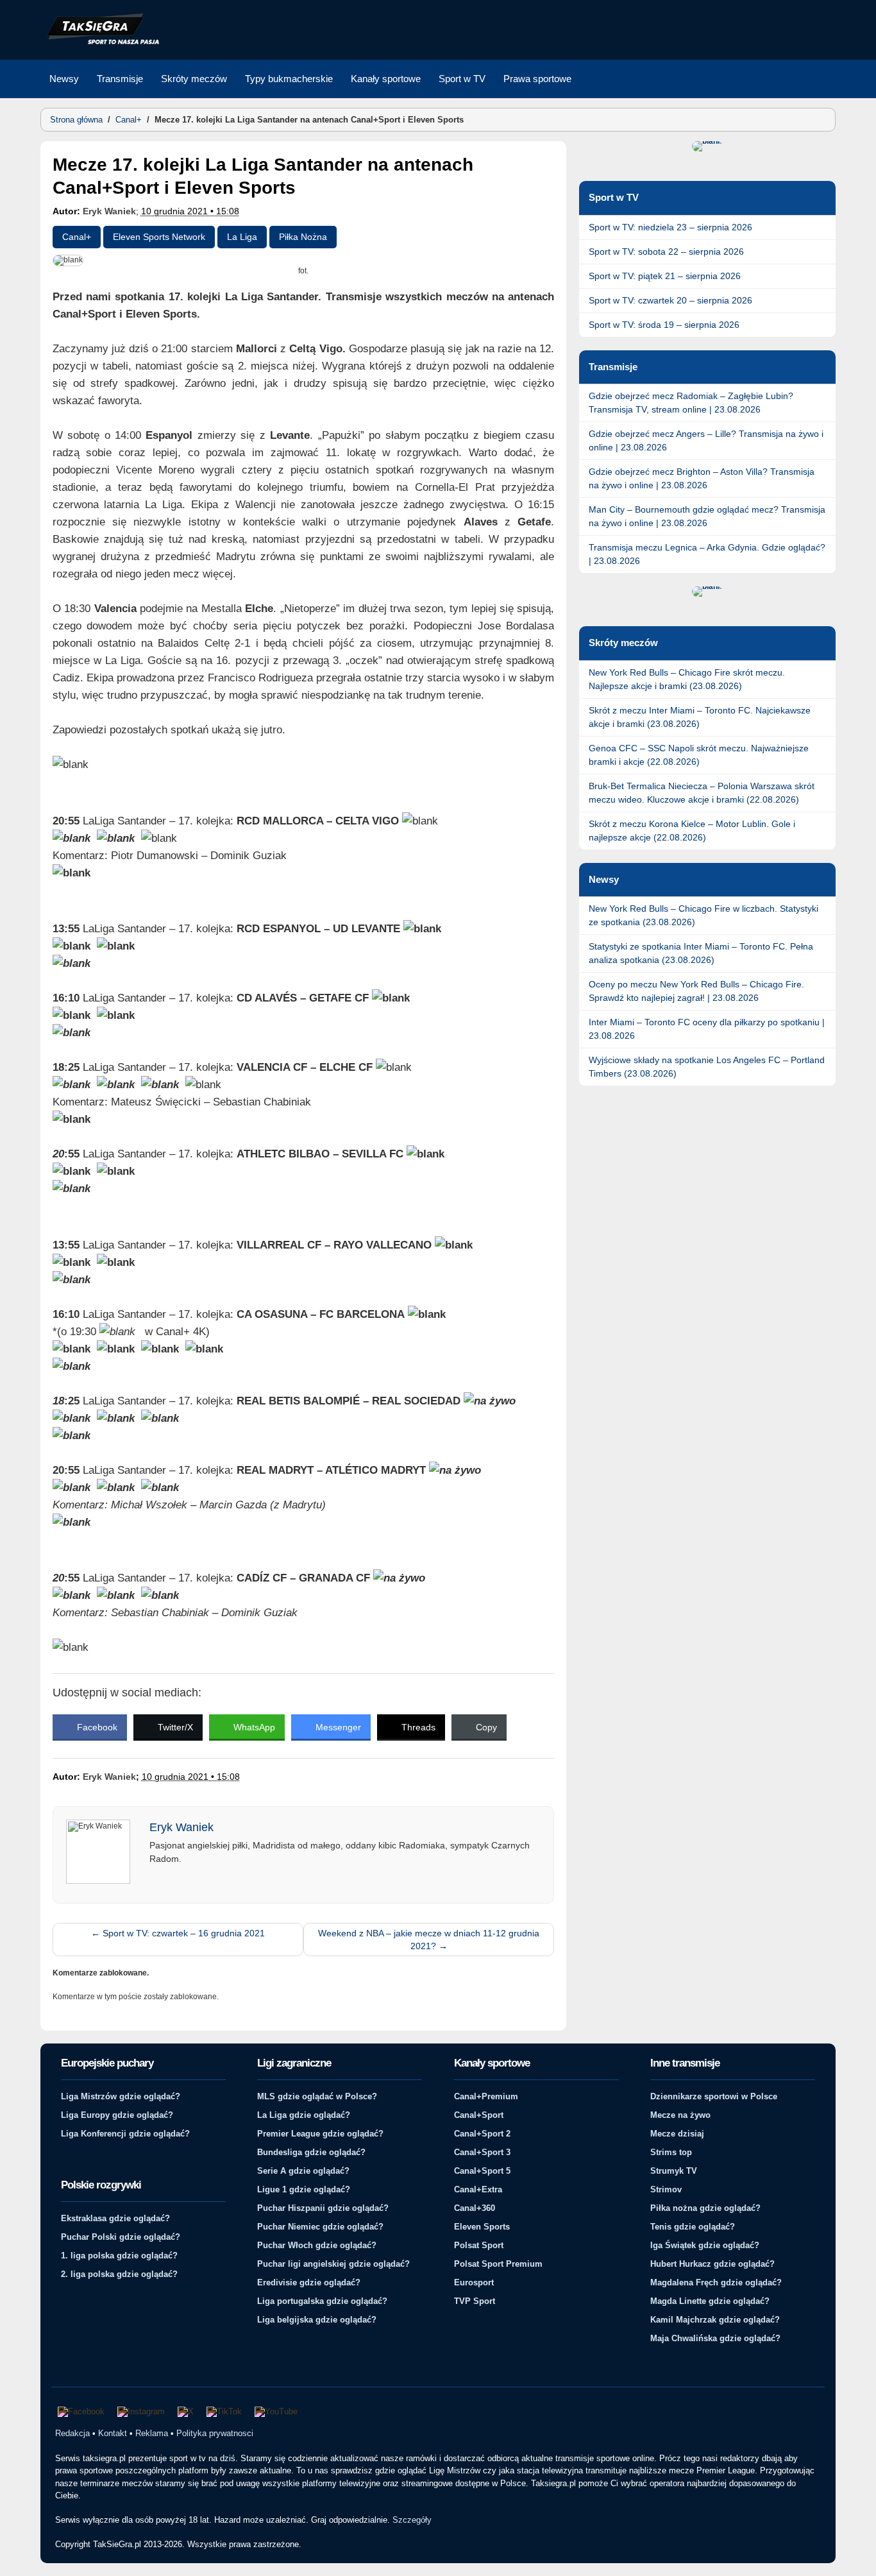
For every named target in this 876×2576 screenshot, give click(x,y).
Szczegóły (412, 2520)
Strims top (671, 2152)
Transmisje (120, 79)
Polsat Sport (479, 2245)
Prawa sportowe (537, 79)
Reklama (152, 2433)
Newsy (64, 79)
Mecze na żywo (680, 2115)
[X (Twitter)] (186, 2412)
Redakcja (72, 2433)
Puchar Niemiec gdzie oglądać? (320, 2227)
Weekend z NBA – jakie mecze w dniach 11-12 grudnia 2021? (429, 1940)
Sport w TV (462, 79)
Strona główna (76, 120)
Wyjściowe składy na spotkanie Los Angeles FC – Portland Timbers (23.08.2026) (707, 1067)
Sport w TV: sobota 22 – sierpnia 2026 (666, 252)
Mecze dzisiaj (677, 2134)
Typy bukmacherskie (289, 79)
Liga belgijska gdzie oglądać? (317, 2320)
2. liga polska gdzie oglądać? (119, 2274)
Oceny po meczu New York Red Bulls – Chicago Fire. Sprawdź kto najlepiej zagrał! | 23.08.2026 (696, 991)
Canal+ (129, 120)
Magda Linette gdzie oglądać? (710, 2301)
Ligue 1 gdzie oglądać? (304, 2189)
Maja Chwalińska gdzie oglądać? (715, 2338)
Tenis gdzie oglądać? (693, 2227)
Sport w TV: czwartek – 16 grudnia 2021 (178, 1933)
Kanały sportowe (386, 79)
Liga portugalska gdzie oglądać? (322, 2301)
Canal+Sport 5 (482, 2171)
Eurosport (474, 2282)
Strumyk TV (674, 2171)
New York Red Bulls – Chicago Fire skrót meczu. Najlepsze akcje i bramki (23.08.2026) (687, 679)
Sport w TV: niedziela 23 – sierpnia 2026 (670, 227)
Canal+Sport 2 (482, 2134)
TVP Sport (475, 2301)
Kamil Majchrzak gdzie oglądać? (715, 2320)
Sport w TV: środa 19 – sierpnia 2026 (664, 325)
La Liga (242, 237)
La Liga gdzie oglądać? (304, 2115)
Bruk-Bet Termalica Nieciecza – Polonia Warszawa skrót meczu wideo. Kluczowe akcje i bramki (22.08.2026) (702, 793)
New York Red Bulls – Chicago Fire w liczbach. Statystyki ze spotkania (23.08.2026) (703, 915)
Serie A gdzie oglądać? (303, 2171)
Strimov (666, 2189)
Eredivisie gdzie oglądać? (309, 2282)
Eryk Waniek (109, 211)
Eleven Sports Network (159, 237)
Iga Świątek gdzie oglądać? (705, 2245)
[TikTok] (224, 2412)
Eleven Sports (482, 2227)
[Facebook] (81, 2412)
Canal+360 (475, 2208)
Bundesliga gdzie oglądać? (311, 2152)
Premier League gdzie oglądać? (320, 2134)
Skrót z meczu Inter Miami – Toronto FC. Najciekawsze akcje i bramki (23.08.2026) (700, 717)
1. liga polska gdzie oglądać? (119, 2256)
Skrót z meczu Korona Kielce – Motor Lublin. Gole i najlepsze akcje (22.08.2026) (692, 831)
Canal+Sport (479, 2115)
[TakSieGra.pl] (100, 42)
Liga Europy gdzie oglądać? (117, 2115)
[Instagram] (141, 2412)
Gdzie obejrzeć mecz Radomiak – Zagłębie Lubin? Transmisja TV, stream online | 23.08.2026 (691, 403)
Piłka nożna (303, 237)
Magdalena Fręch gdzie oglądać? (716, 2282)
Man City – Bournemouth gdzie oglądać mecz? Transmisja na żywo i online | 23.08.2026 (707, 516)
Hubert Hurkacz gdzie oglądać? (712, 2264)
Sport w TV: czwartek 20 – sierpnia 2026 (670, 300)
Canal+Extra (478, 2189)
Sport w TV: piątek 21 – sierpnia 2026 (665, 276)
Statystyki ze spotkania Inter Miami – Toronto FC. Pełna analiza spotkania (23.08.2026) (701, 953)
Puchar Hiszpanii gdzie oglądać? (323, 2208)
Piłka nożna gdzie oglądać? (705, 2208)
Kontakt (113, 2433)
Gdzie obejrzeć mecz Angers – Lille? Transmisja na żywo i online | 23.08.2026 (706, 440)
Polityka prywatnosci (215, 2433)
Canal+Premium (486, 2096)
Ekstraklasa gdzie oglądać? (115, 2218)
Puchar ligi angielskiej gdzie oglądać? (333, 2264)
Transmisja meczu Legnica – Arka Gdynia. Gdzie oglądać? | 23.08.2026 (707, 554)
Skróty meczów (194, 79)
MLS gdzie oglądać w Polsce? (317, 2096)
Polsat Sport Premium (498, 2264)
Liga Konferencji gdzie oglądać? (125, 2134)
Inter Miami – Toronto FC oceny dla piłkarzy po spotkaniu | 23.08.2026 (707, 1029)
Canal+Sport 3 (482, 2152)
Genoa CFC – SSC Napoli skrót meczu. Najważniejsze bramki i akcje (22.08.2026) (699, 755)
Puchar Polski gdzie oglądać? (121, 2237)
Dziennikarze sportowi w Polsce (714, 2096)
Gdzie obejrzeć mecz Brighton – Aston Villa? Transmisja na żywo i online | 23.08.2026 (702, 478)
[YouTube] (276, 2412)
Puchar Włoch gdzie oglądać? (317, 2245)
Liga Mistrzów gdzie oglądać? (121, 2096)
